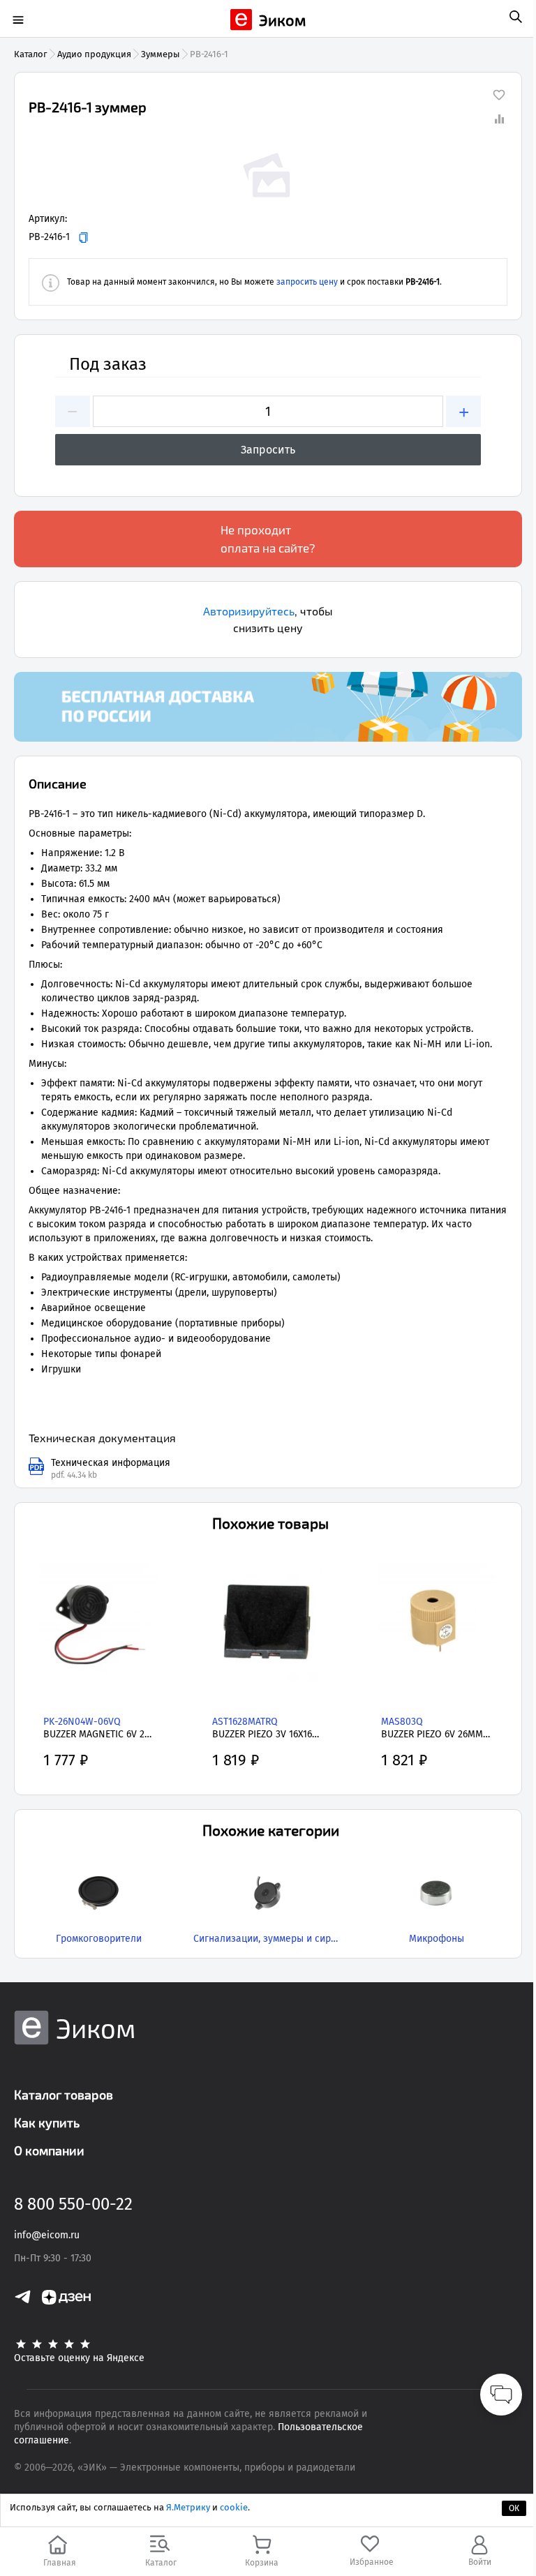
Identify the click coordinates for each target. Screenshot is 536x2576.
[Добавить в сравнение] (499, 119)
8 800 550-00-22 (73, 2204)
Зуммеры (161, 54)
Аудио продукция (94, 54)
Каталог (31, 54)
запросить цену (307, 282)
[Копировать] (83, 238)
